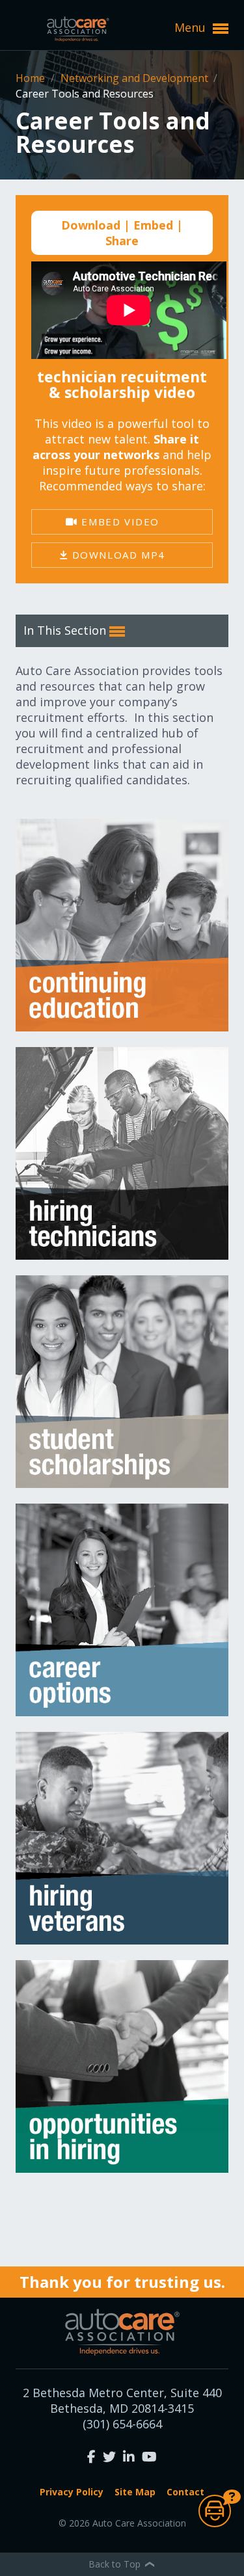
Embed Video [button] (119, 522)
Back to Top (116, 2564)
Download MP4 (117, 555)
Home (32, 78)
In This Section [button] (66, 630)
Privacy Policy (72, 2492)
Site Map (135, 2492)
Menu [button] (192, 27)
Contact (185, 2492)
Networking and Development (136, 78)
